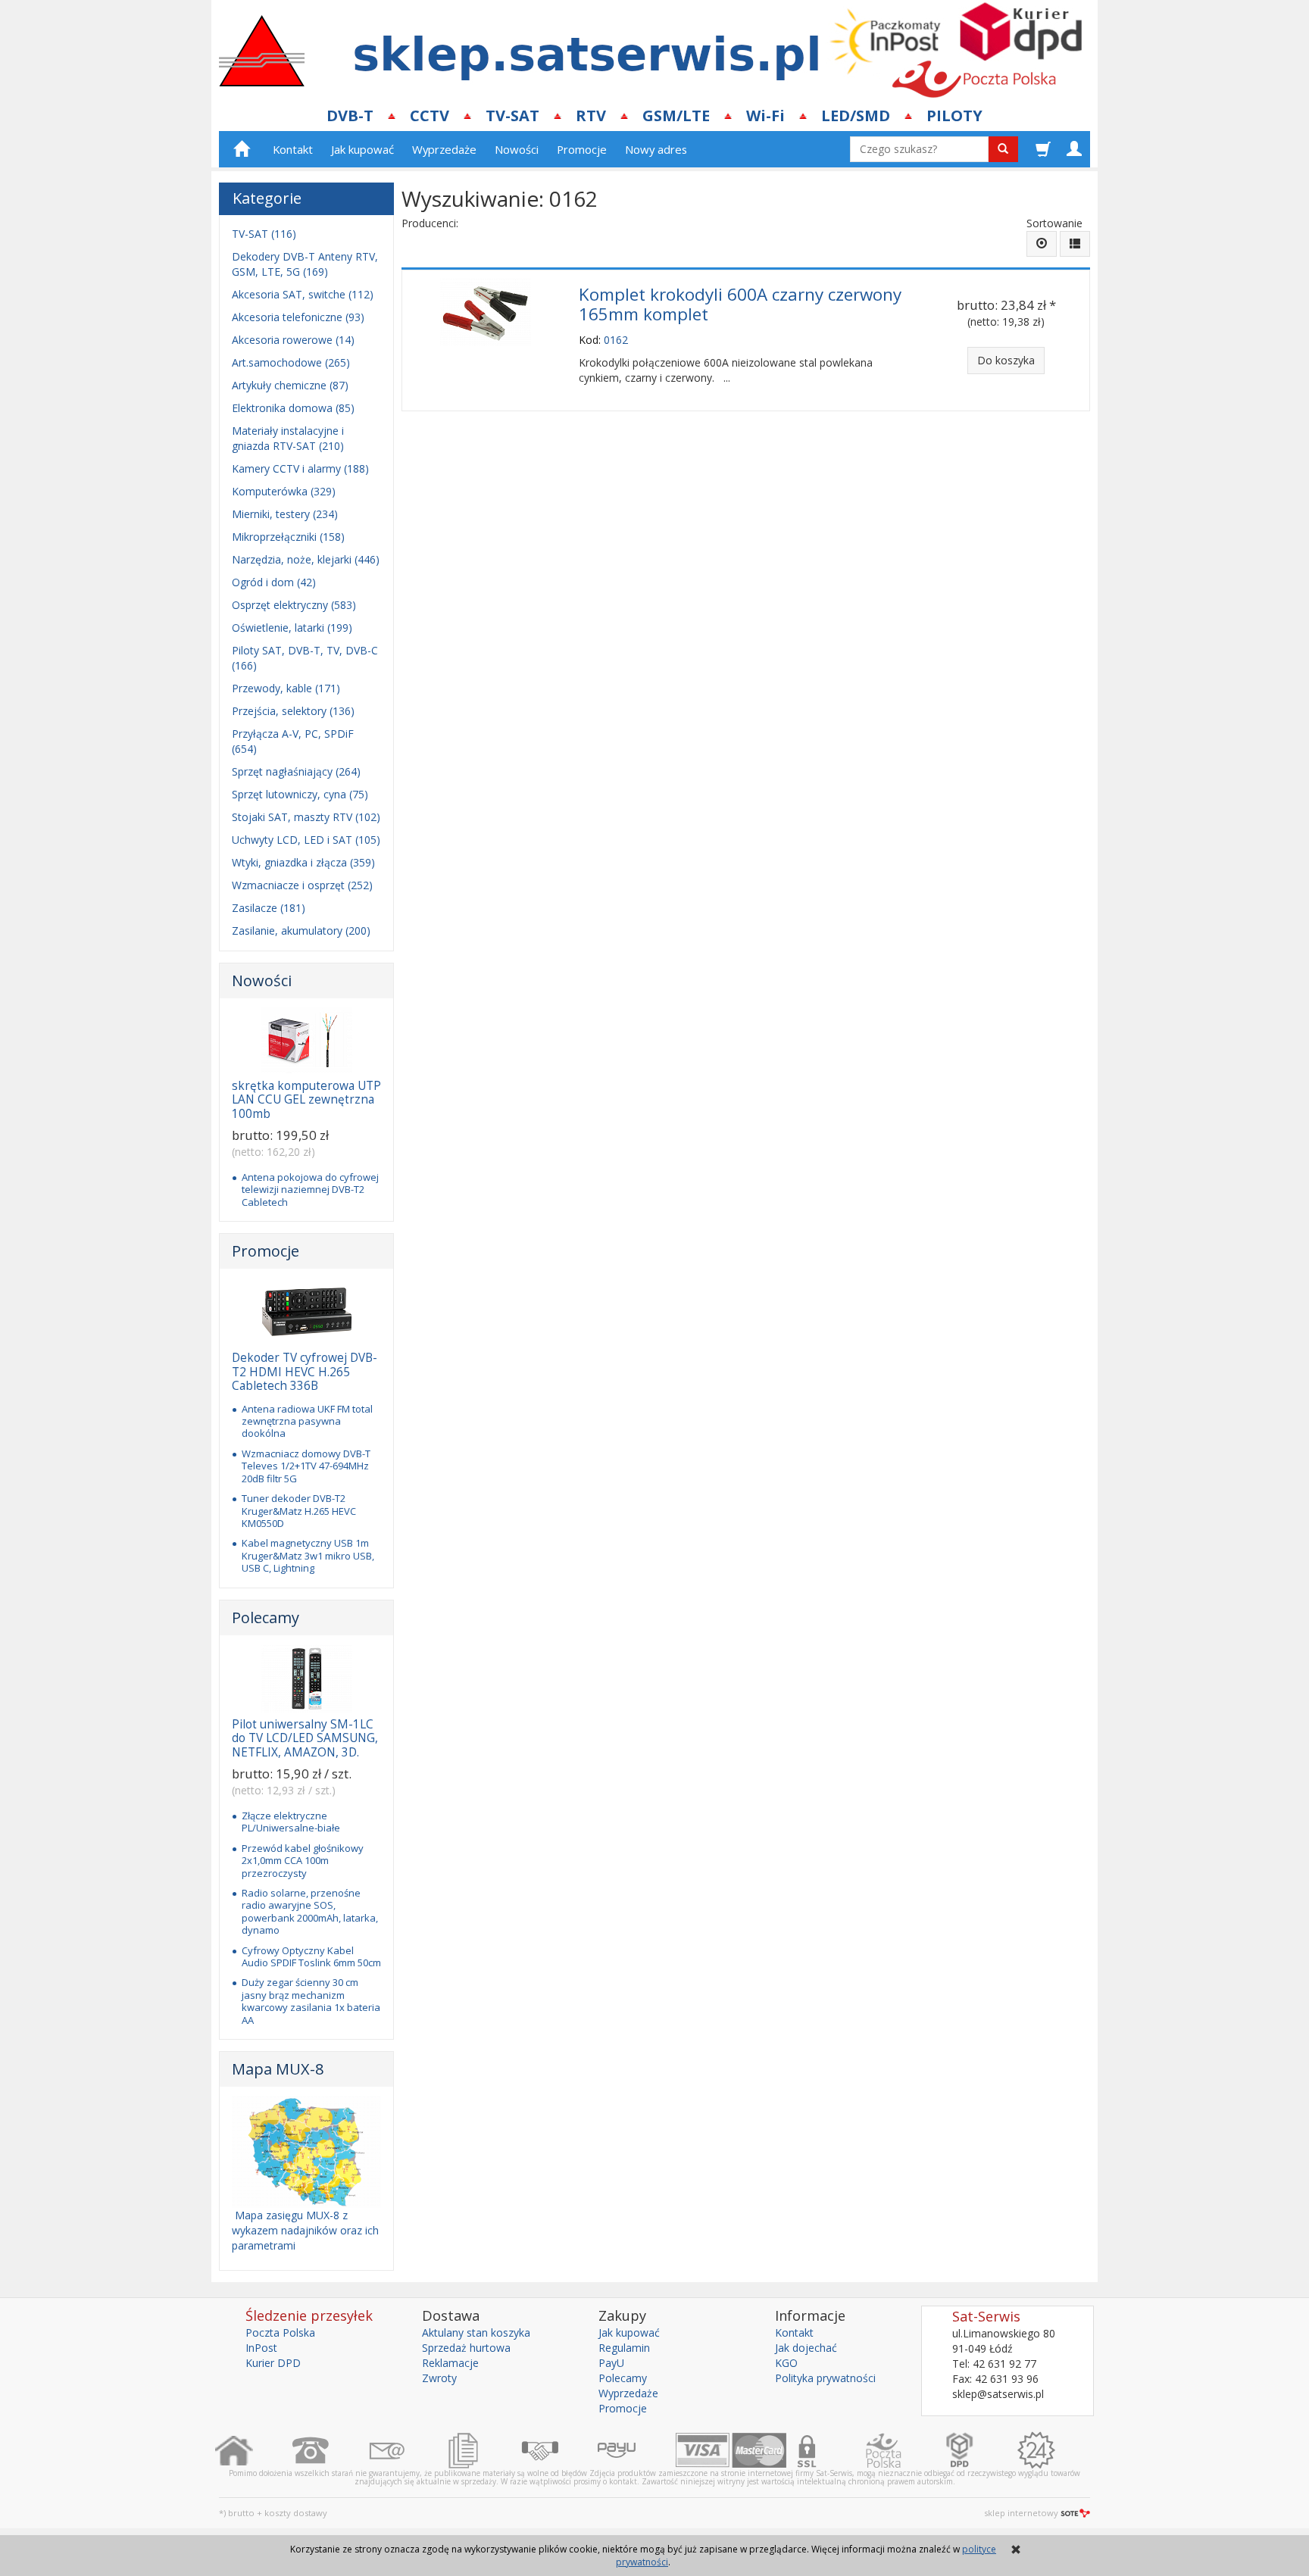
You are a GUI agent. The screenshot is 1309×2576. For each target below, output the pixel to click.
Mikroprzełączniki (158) (288, 537)
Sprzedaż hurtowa (466, 2348)
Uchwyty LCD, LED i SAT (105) (306, 840)
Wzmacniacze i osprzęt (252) (302, 885)
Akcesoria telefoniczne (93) (298, 317)
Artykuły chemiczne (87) (290, 385)
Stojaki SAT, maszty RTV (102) (306, 817)
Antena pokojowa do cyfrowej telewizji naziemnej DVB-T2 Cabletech (310, 1190)
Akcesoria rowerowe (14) (293, 340)
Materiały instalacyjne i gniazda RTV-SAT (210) (288, 438)
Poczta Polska (280, 2332)
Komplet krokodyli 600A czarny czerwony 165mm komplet (740, 304)
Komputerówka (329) (284, 491)
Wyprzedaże (444, 149)
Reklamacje (450, 2363)
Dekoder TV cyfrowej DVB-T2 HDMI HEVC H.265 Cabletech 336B (305, 1372)
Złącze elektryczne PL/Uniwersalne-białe (291, 1822)
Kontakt (293, 149)
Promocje (582, 149)
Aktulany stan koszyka (476, 2332)
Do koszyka (1006, 360)
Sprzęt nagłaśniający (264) (296, 771)
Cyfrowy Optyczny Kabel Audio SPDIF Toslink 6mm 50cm (311, 1956)
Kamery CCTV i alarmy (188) (300, 468)
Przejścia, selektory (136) (293, 711)
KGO (786, 2363)
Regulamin (624, 2348)
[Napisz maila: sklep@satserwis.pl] (406, 2450)
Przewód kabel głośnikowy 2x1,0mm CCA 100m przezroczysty (303, 1861)
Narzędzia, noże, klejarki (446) (306, 559)
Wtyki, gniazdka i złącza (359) (303, 862)
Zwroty (439, 2378)
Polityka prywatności (825, 2378)
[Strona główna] (253, 2450)
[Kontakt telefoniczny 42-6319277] (330, 2450)
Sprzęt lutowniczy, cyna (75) (300, 794)
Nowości (517, 149)
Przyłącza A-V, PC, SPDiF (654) (293, 741)
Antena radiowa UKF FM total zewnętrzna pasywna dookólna (307, 1421)
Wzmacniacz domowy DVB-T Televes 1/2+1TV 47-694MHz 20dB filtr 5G (306, 1466)
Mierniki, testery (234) (285, 514)
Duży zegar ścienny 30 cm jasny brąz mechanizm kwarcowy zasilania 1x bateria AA (311, 2001)
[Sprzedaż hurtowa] (559, 2450)
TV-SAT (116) (264, 234)
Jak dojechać (806, 2348)
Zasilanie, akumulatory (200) (301, 930)
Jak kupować (362, 149)
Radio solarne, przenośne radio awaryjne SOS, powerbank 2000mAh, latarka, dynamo (310, 1911)
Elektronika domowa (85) (293, 408)
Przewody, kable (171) (286, 688)
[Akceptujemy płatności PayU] (636, 2450)
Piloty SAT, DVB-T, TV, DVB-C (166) (305, 658)
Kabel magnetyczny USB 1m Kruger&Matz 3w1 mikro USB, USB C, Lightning (308, 1555)
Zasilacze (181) (269, 908)
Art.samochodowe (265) (291, 362)
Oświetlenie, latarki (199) (292, 628)
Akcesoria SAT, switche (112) (303, 294)
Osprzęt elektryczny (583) (294, 605)
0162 (616, 340)
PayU (611, 2363)
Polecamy (266, 1617)
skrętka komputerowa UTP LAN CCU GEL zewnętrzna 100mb (306, 1100)
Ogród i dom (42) (274, 582)
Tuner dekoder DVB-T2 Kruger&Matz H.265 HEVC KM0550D (299, 1511)
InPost (261, 2348)
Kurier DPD (273, 2363)
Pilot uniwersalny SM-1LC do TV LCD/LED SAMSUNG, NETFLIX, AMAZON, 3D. (305, 1738)
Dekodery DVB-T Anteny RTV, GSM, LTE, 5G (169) (305, 264)
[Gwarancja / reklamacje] (1056, 2450)
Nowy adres (656, 149)
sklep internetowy (1021, 2513)
